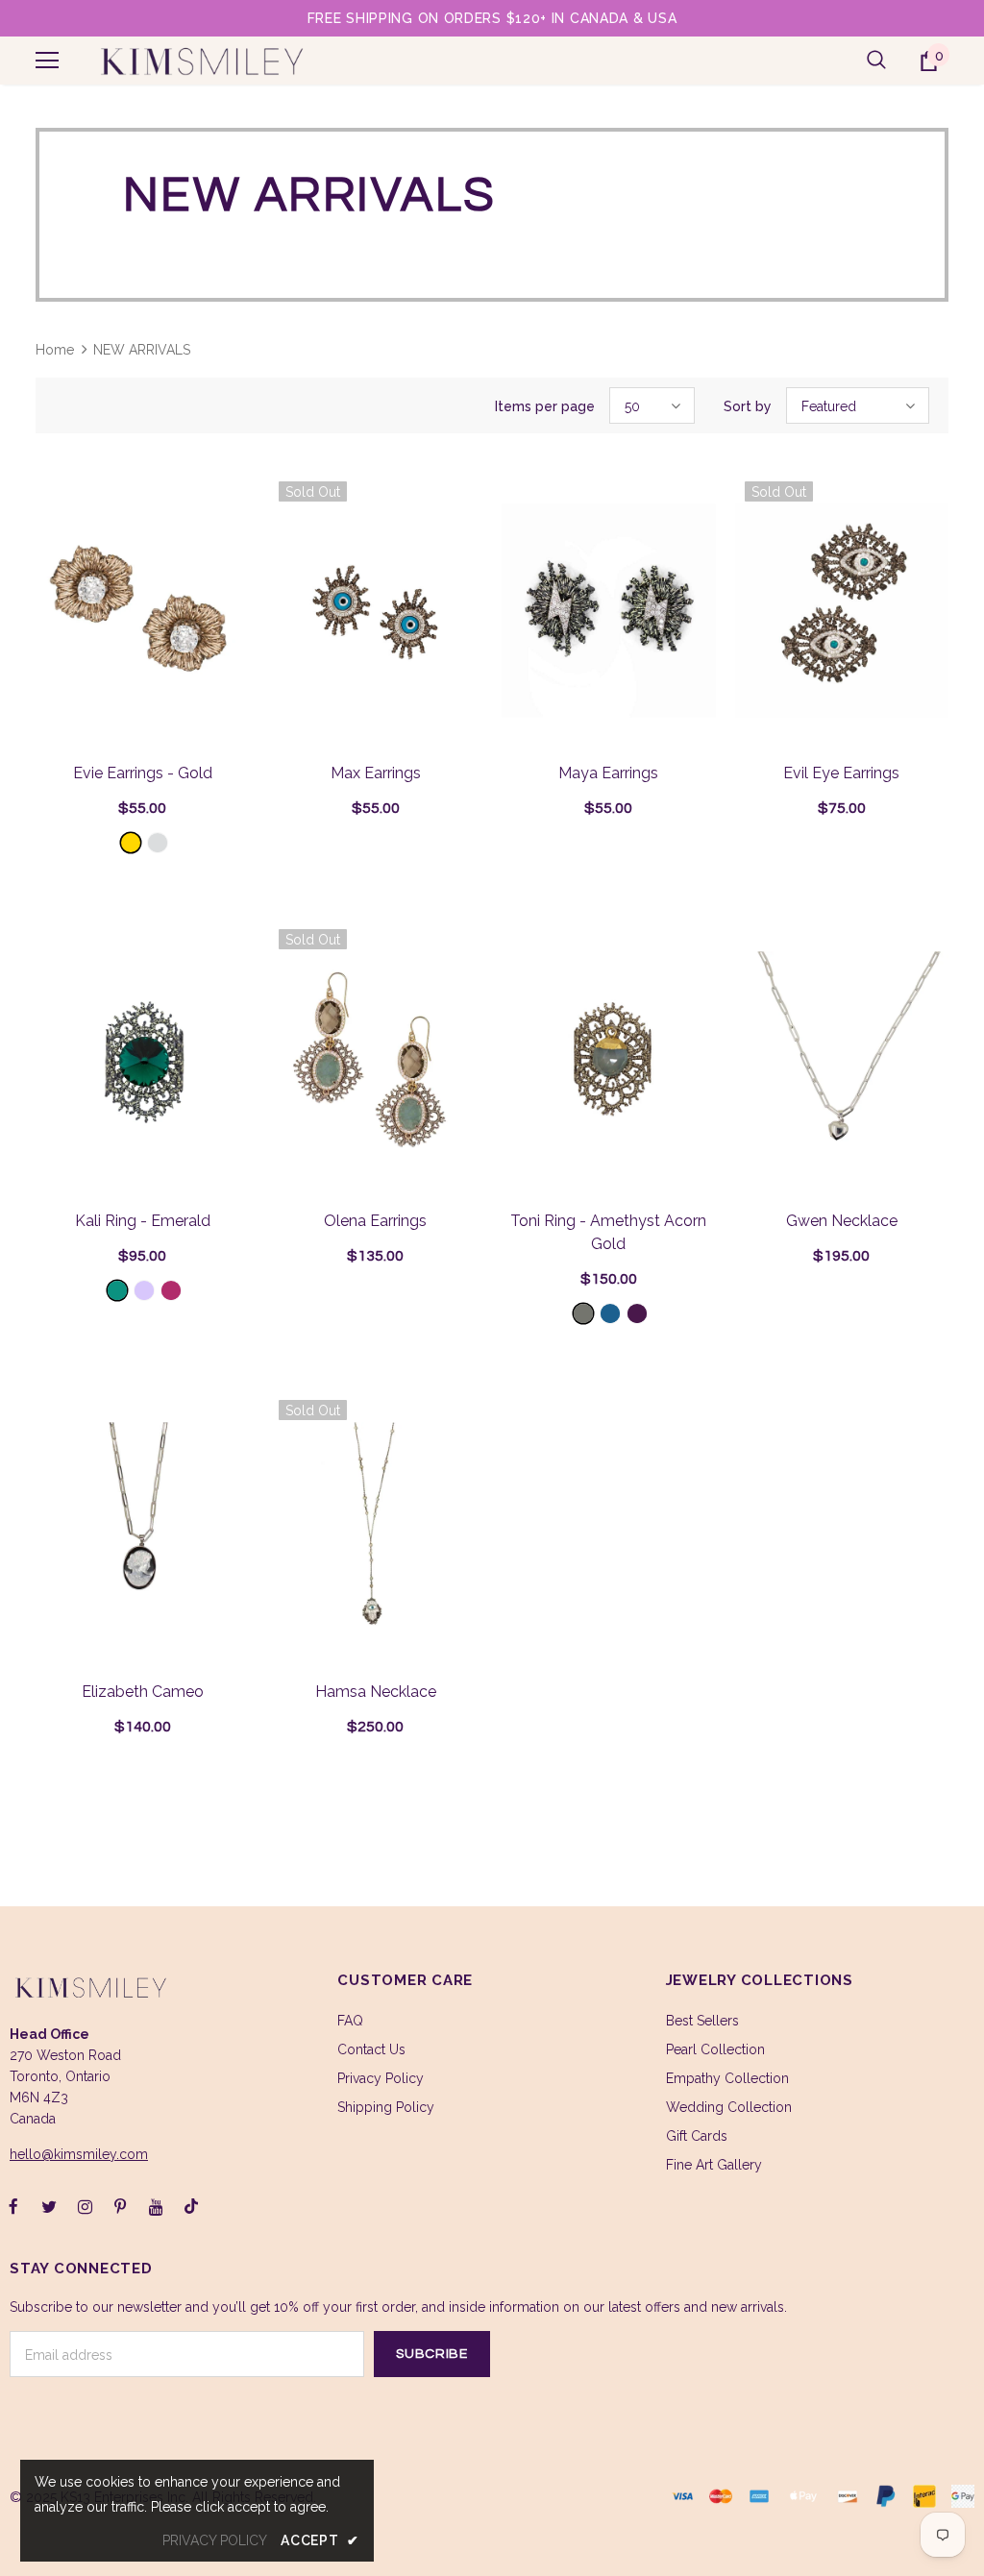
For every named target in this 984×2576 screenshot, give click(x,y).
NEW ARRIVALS (142, 350)
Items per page (545, 406)
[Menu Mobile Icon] (47, 61)
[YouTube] (156, 2206)
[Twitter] (49, 2206)
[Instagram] (85, 2206)
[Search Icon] (876, 61)
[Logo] (201, 61)
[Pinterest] (120, 2206)
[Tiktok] (191, 2206)
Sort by (748, 406)
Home (55, 350)
